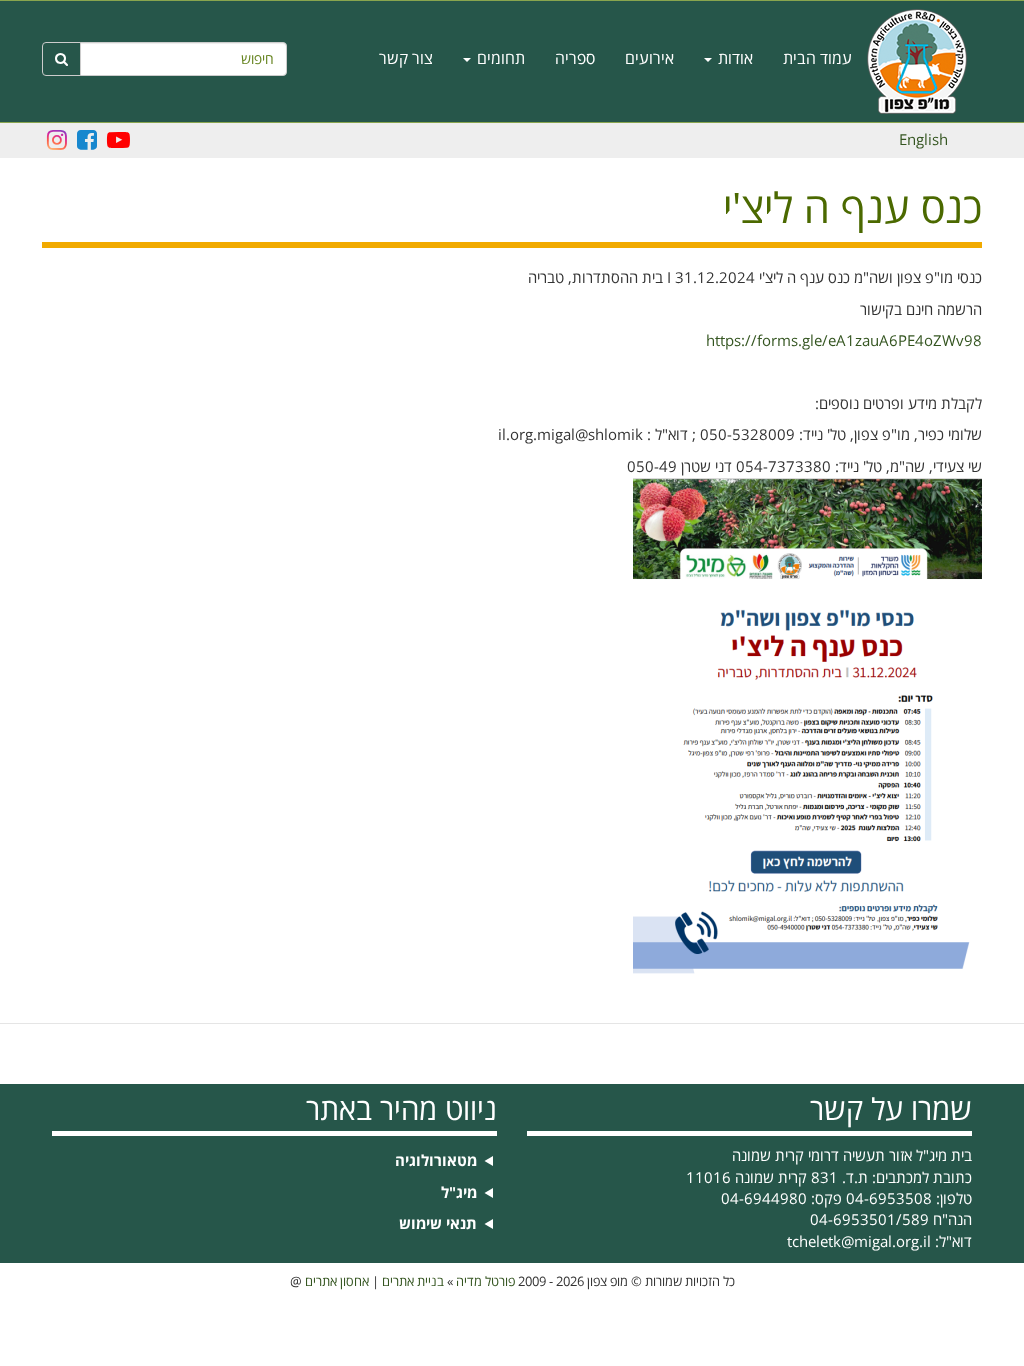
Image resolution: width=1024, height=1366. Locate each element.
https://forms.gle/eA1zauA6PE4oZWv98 (844, 341)
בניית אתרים (413, 1282)
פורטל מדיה (485, 1282)
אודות (733, 59)
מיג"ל (459, 1193)
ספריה (575, 59)
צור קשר (406, 59)
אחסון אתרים (337, 1282)
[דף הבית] (924, 61)
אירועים (649, 59)
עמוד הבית (817, 59)
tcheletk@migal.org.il (859, 1242)
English (923, 140)
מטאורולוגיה (436, 1161)
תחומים (499, 59)
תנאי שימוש (438, 1224)
